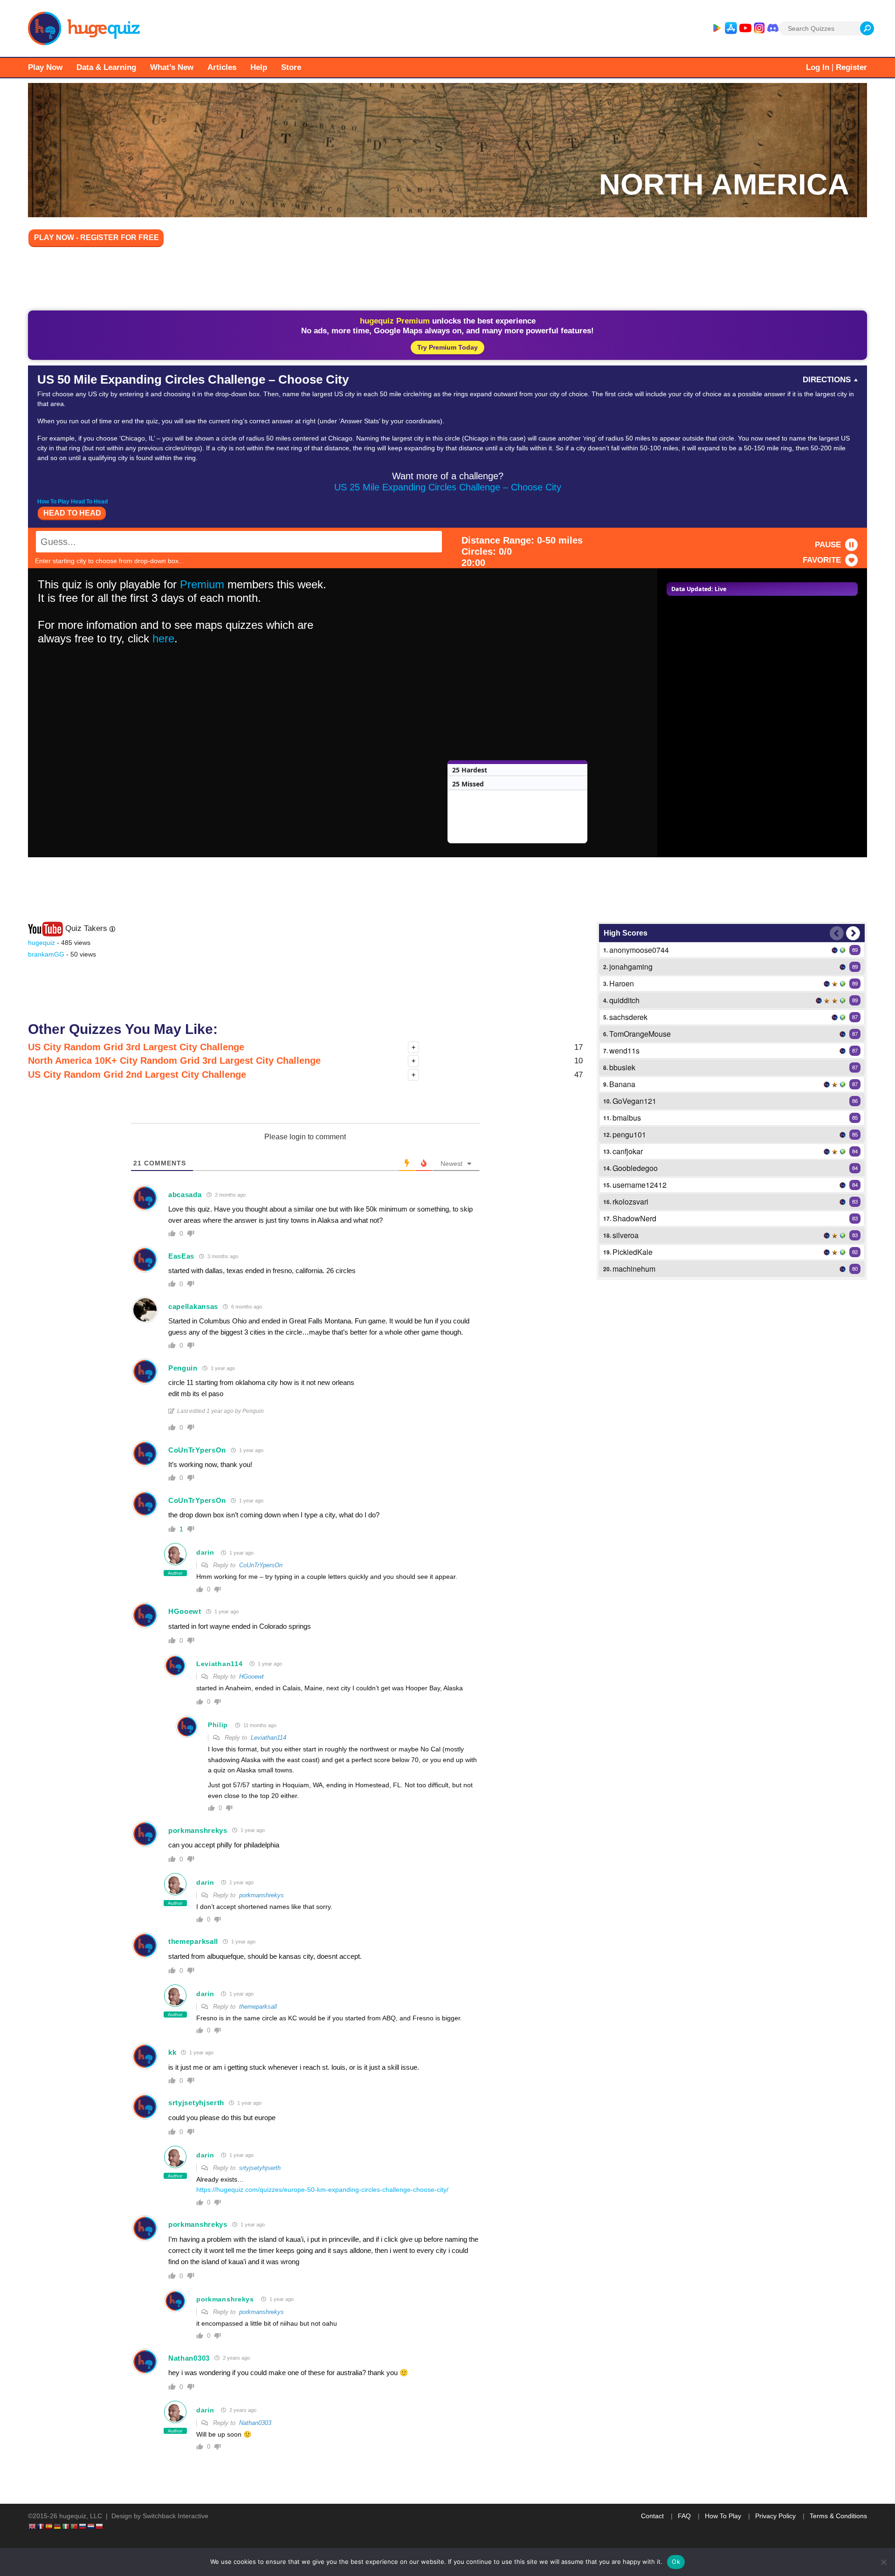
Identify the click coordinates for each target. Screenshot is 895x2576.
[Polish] (100, 2526)
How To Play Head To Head (72, 502)
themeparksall (193, 1941)
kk (172, 2052)
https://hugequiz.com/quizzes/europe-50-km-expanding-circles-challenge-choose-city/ (322, 2190)
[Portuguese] (75, 2526)
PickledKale (633, 1252)
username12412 (640, 1185)
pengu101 (629, 1134)
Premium (202, 584)
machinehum (634, 1269)
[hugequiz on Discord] (773, 28)
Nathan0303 (189, 2358)
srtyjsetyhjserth (196, 2103)
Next (853, 933)
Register (851, 67)
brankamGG (46, 954)
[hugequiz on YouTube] (745, 28)
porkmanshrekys (198, 1830)
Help (259, 67)
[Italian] (66, 2526)
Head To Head (72, 513)
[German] (58, 2526)
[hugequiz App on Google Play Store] (716, 28)
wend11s (624, 1050)
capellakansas (193, 1306)
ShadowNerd (634, 1218)
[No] (883, 2562)
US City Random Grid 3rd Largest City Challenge (136, 1047)
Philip (218, 1725)
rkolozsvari (630, 1202)
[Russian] (83, 2526)
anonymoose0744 (639, 950)
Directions (827, 380)
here (163, 638)
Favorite (822, 560)
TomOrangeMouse (640, 1034)
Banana (622, 1084)
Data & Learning (106, 67)
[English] (33, 2526)
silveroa (626, 1235)
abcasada (185, 1195)
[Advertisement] (447, 281)
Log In (818, 67)
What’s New (172, 67)
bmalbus (627, 1118)
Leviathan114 (219, 1664)
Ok (676, 2562)
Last (837, 933)
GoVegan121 (634, 1101)
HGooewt (185, 1611)
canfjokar (628, 1151)
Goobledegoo (635, 1168)
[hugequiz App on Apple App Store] (731, 28)
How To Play (723, 2516)
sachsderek (628, 1017)
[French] (41, 2526)
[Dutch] (91, 2526)
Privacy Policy (775, 2516)
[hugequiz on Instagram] (759, 28)
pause (828, 545)
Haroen (622, 983)
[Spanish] (49, 2526)
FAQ (684, 2516)
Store (291, 67)
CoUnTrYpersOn (197, 1450)
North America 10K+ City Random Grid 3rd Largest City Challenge (174, 1061)
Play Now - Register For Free (96, 238)
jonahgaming (631, 967)
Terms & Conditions (838, 2516)
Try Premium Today (447, 347)
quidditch (624, 1000)
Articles (222, 67)
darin (205, 1552)
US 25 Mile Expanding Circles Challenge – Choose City (448, 487)
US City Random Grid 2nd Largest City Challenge (137, 1074)
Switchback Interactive (176, 2516)
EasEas (181, 1256)
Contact (652, 2516)
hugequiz (41, 943)
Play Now (45, 67)
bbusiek (622, 1067)
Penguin (183, 1368)
